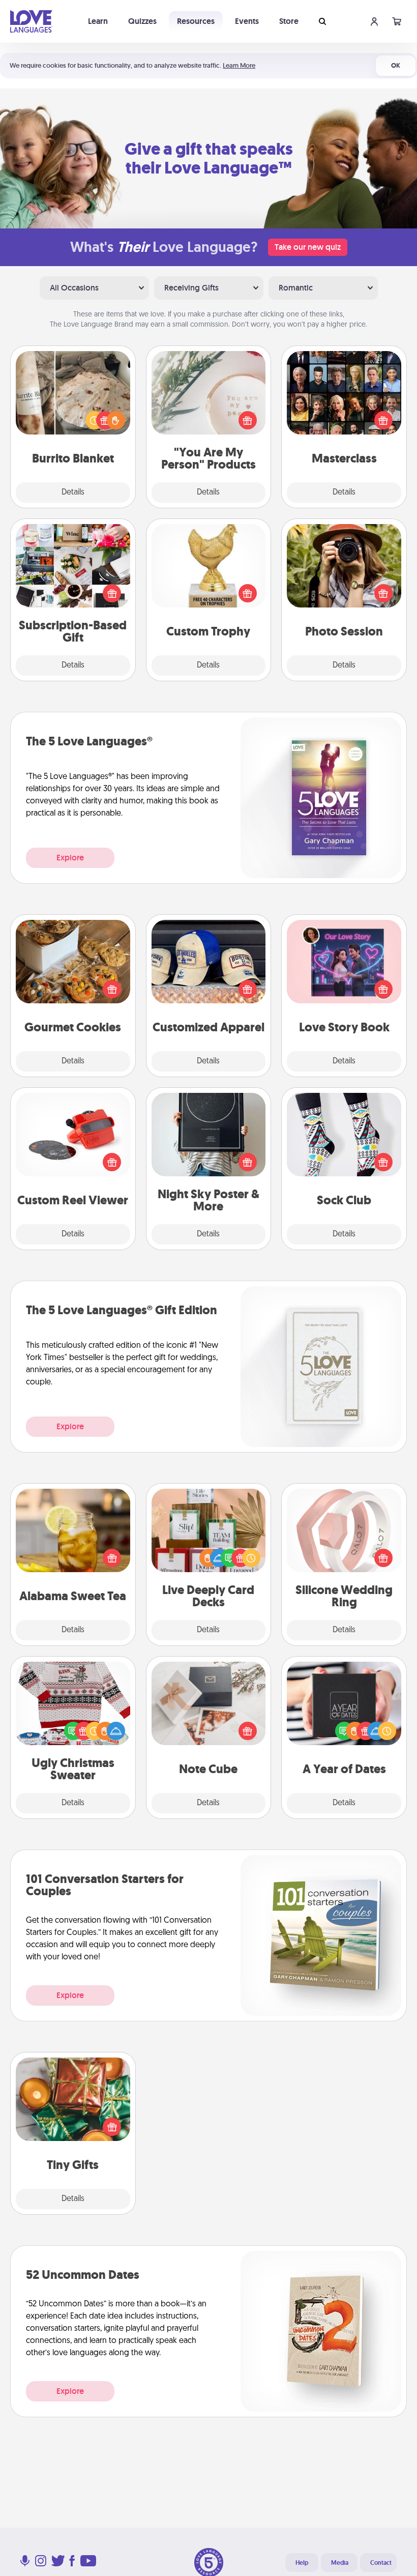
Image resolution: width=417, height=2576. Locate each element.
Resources (196, 21)
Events (247, 21)
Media (340, 2563)
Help (302, 2563)
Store (289, 21)
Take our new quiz (308, 247)
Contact (381, 2563)
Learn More (239, 65)
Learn (98, 21)
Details (73, 493)
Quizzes (142, 21)
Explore (70, 858)
